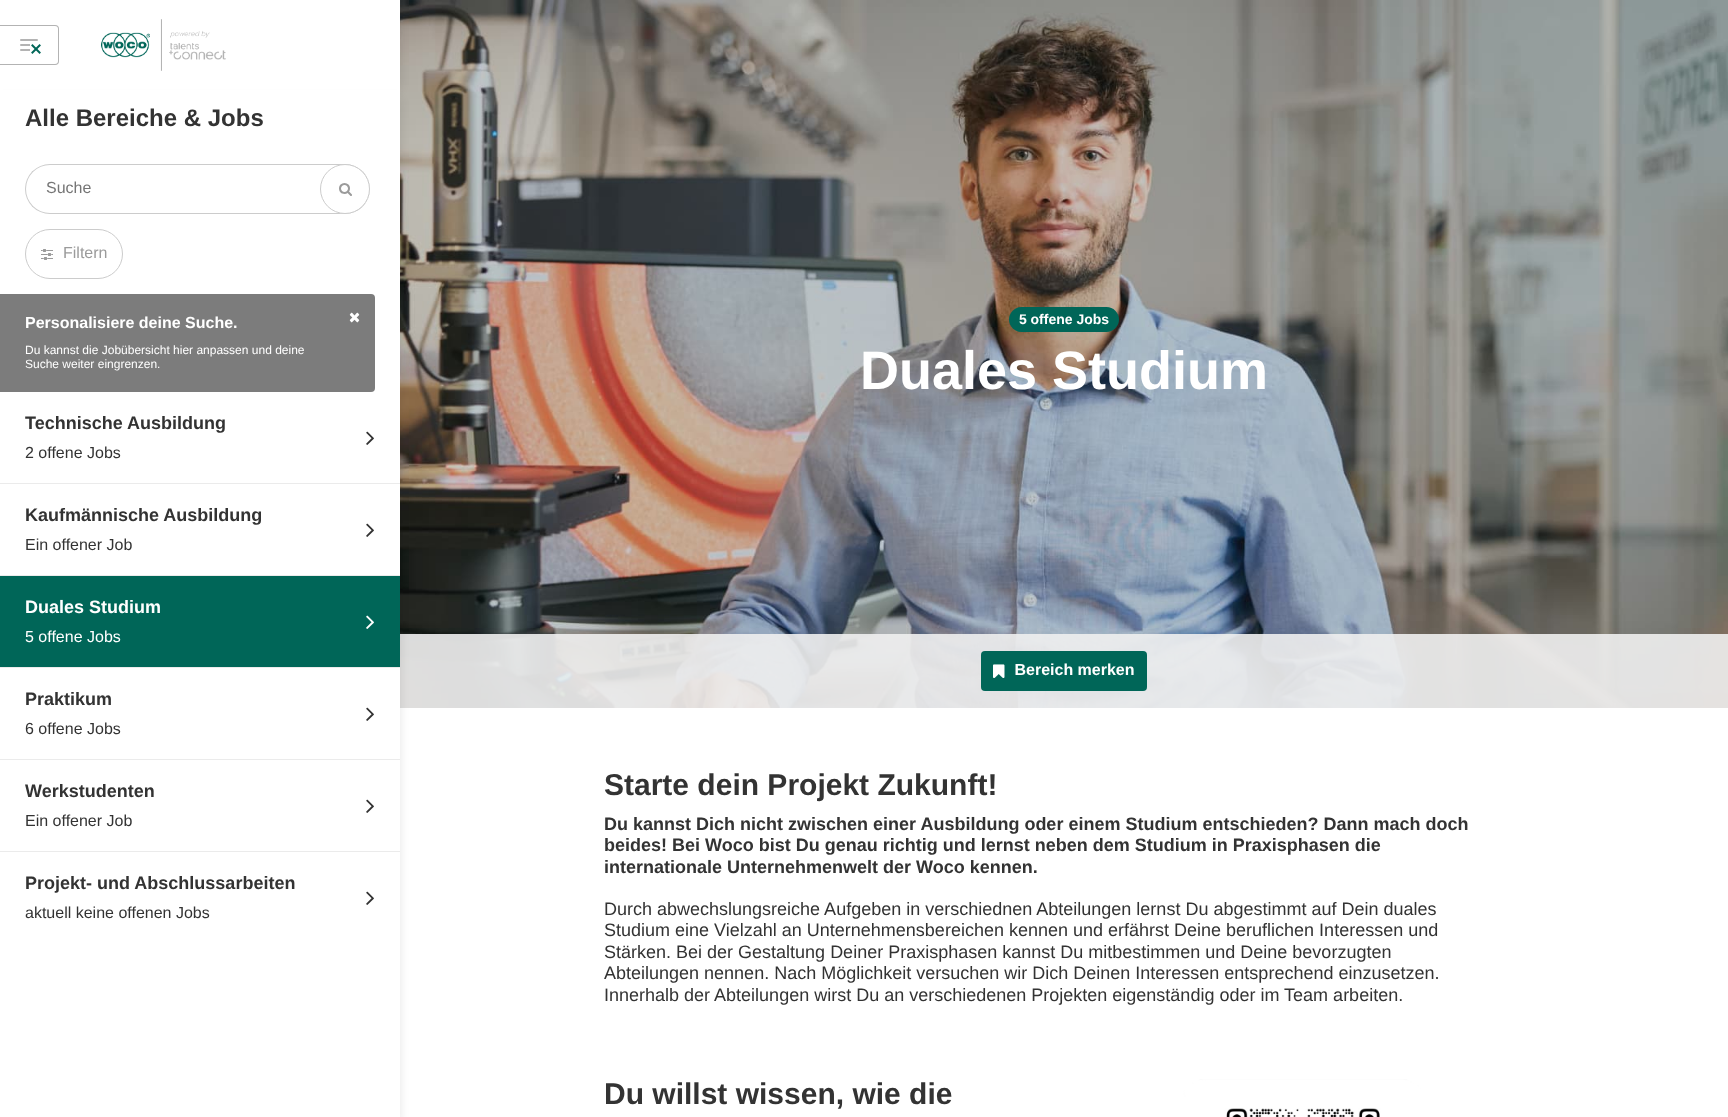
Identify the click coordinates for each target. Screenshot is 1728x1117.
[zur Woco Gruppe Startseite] (163, 45)
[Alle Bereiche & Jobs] (29, 45)
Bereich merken (1074, 670)
